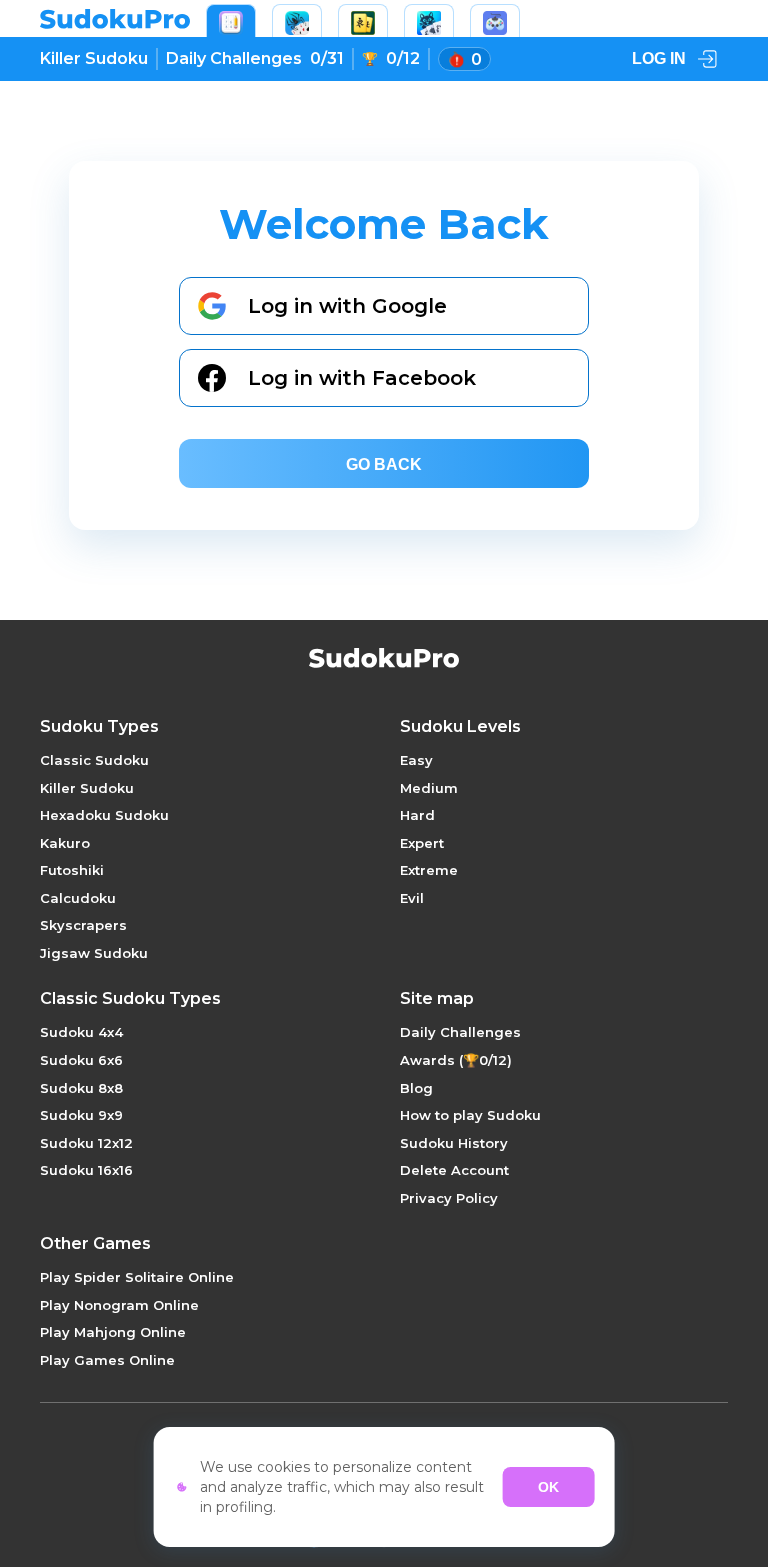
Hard (417, 815)
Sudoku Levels (460, 727)
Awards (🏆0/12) (456, 1060)
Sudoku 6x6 (81, 1060)
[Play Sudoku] (231, 20)
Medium (429, 788)
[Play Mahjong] (363, 20)
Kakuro (65, 843)
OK (548, 1487)
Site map (437, 999)
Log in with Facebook (362, 378)
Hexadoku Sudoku (104, 815)
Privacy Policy (449, 1198)
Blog (416, 1088)
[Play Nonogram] (429, 20)
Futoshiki (72, 870)
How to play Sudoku (470, 1115)
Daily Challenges (460, 1032)
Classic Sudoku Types (130, 999)
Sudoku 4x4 (81, 1032)
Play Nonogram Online (119, 1305)
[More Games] (495, 20)
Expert (422, 843)
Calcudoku (78, 898)
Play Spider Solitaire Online (137, 1277)
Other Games (95, 1244)
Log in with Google (347, 306)
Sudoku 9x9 (81, 1115)
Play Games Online (107, 1360)
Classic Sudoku (94, 760)
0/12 (403, 58)
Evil (412, 898)
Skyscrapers (83, 925)
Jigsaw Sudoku (94, 953)
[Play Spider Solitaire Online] (297, 20)
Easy (416, 760)
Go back (384, 464)
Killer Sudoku (94, 58)
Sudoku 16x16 (86, 1170)
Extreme (429, 870)
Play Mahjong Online (113, 1332)
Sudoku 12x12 (86, 1143)
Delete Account (454, 1170)
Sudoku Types (99, 727)
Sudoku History (454, 1143)
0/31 (255, 58)
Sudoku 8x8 (81, 1088)
